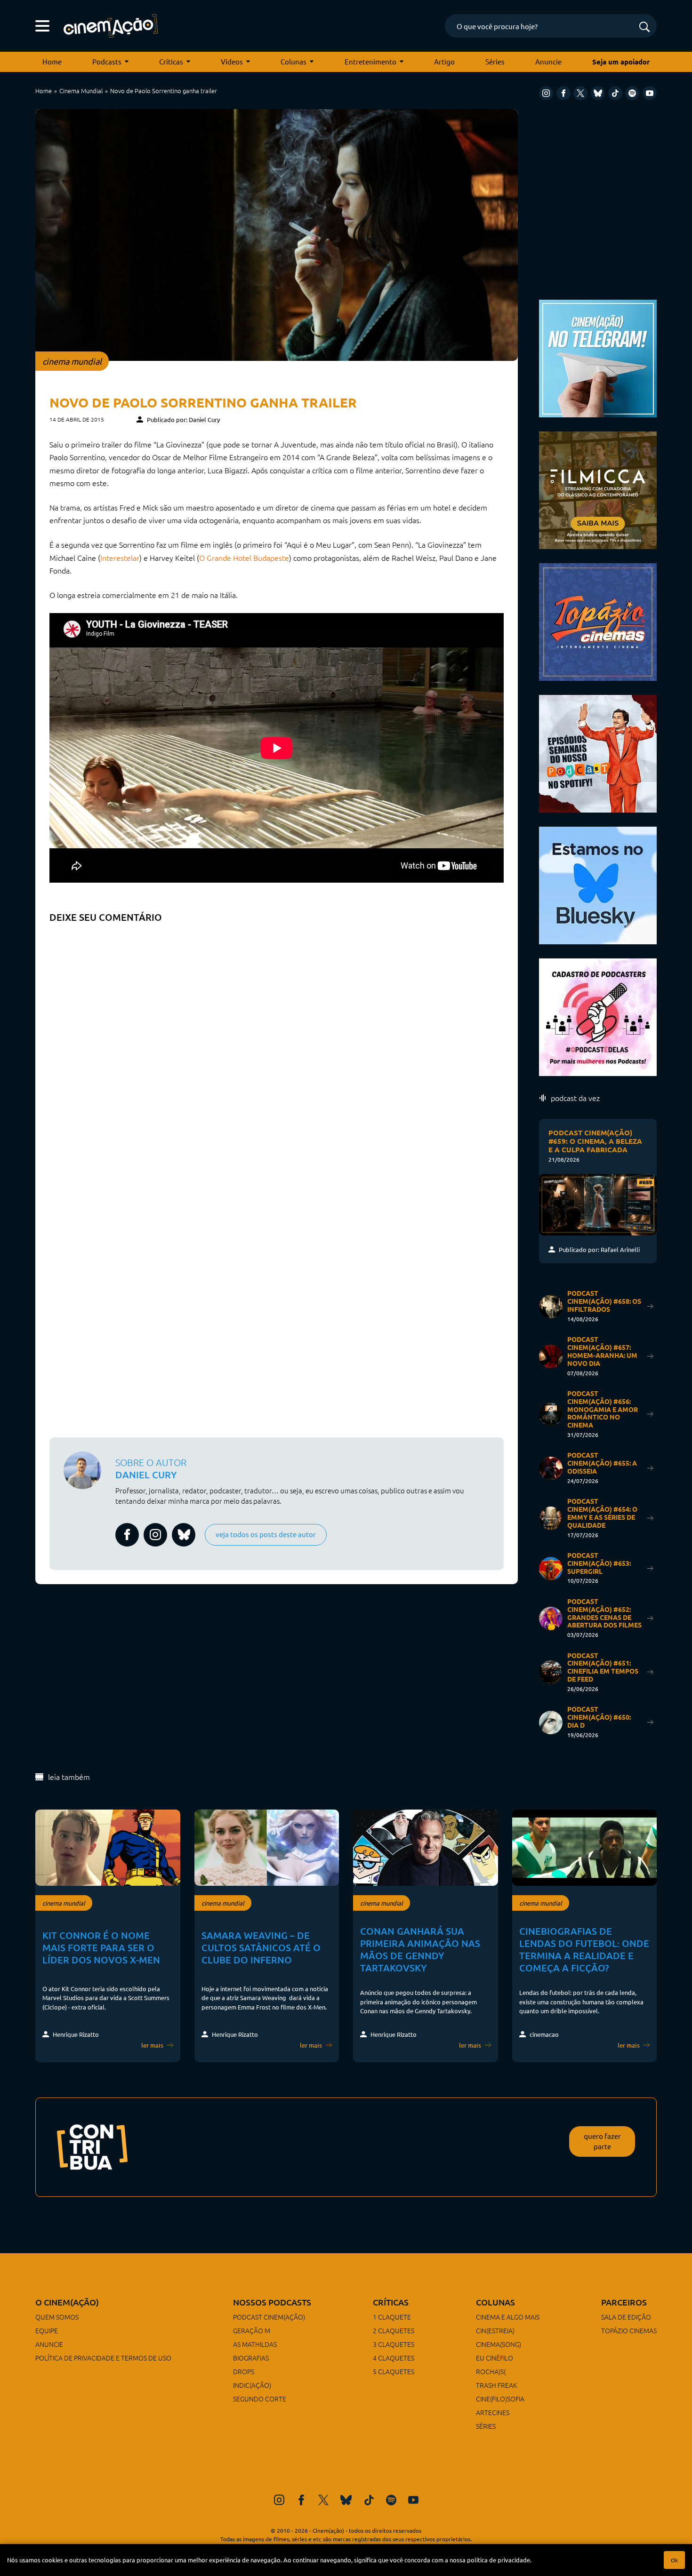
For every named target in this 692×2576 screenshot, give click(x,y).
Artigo (444, 61)
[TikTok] (615, 93)
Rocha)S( (491, 2371)
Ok (674, 2560)
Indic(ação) (252, 2385)
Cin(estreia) (495, 2330)
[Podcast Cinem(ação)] (598, 753)
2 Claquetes (394, 2330)
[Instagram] (546, 93)
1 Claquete (392, 2317)
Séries (495, 61)
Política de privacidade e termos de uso (103, 2358)
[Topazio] (598, 621)
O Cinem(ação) (67, 2302)
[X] (580, 93)
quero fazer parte (602, 2141)
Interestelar (120, 558)
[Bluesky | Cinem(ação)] (598, 884)
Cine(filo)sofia (500, 2399)
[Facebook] (563, 93)
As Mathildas (255, 2344)
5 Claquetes (394, 2371)
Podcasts (107, 61)
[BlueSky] (598, 93)
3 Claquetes (394, 2344)
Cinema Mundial (81, 91)
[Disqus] (277, 1045)
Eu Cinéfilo (495, 2358)
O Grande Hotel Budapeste (244, 558)
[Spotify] (632, 93)
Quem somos (57, 2317)
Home (52, 61)
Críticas (171, 61)
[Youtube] (650, 93)
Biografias (251, 2358)
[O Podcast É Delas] (598, 1016)
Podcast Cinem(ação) (269, 2317)
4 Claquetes (394, 2358)
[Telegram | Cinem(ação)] (598, 357)
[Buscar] (644, 28)
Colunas (294, 61)
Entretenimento (370, 61)
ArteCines (493, 2412)
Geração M (252, 2330)
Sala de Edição (626, 2317)
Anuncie (548, 61)
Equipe (47, 2330)
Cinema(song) (499, 2344)
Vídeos (232, 61)
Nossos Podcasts (272, 2302)
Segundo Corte (260, 2399)
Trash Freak (496, 2385)
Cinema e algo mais (508, 2317)
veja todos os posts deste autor (266, 1534)
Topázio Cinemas (629, 2330)
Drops (244, 2371)
